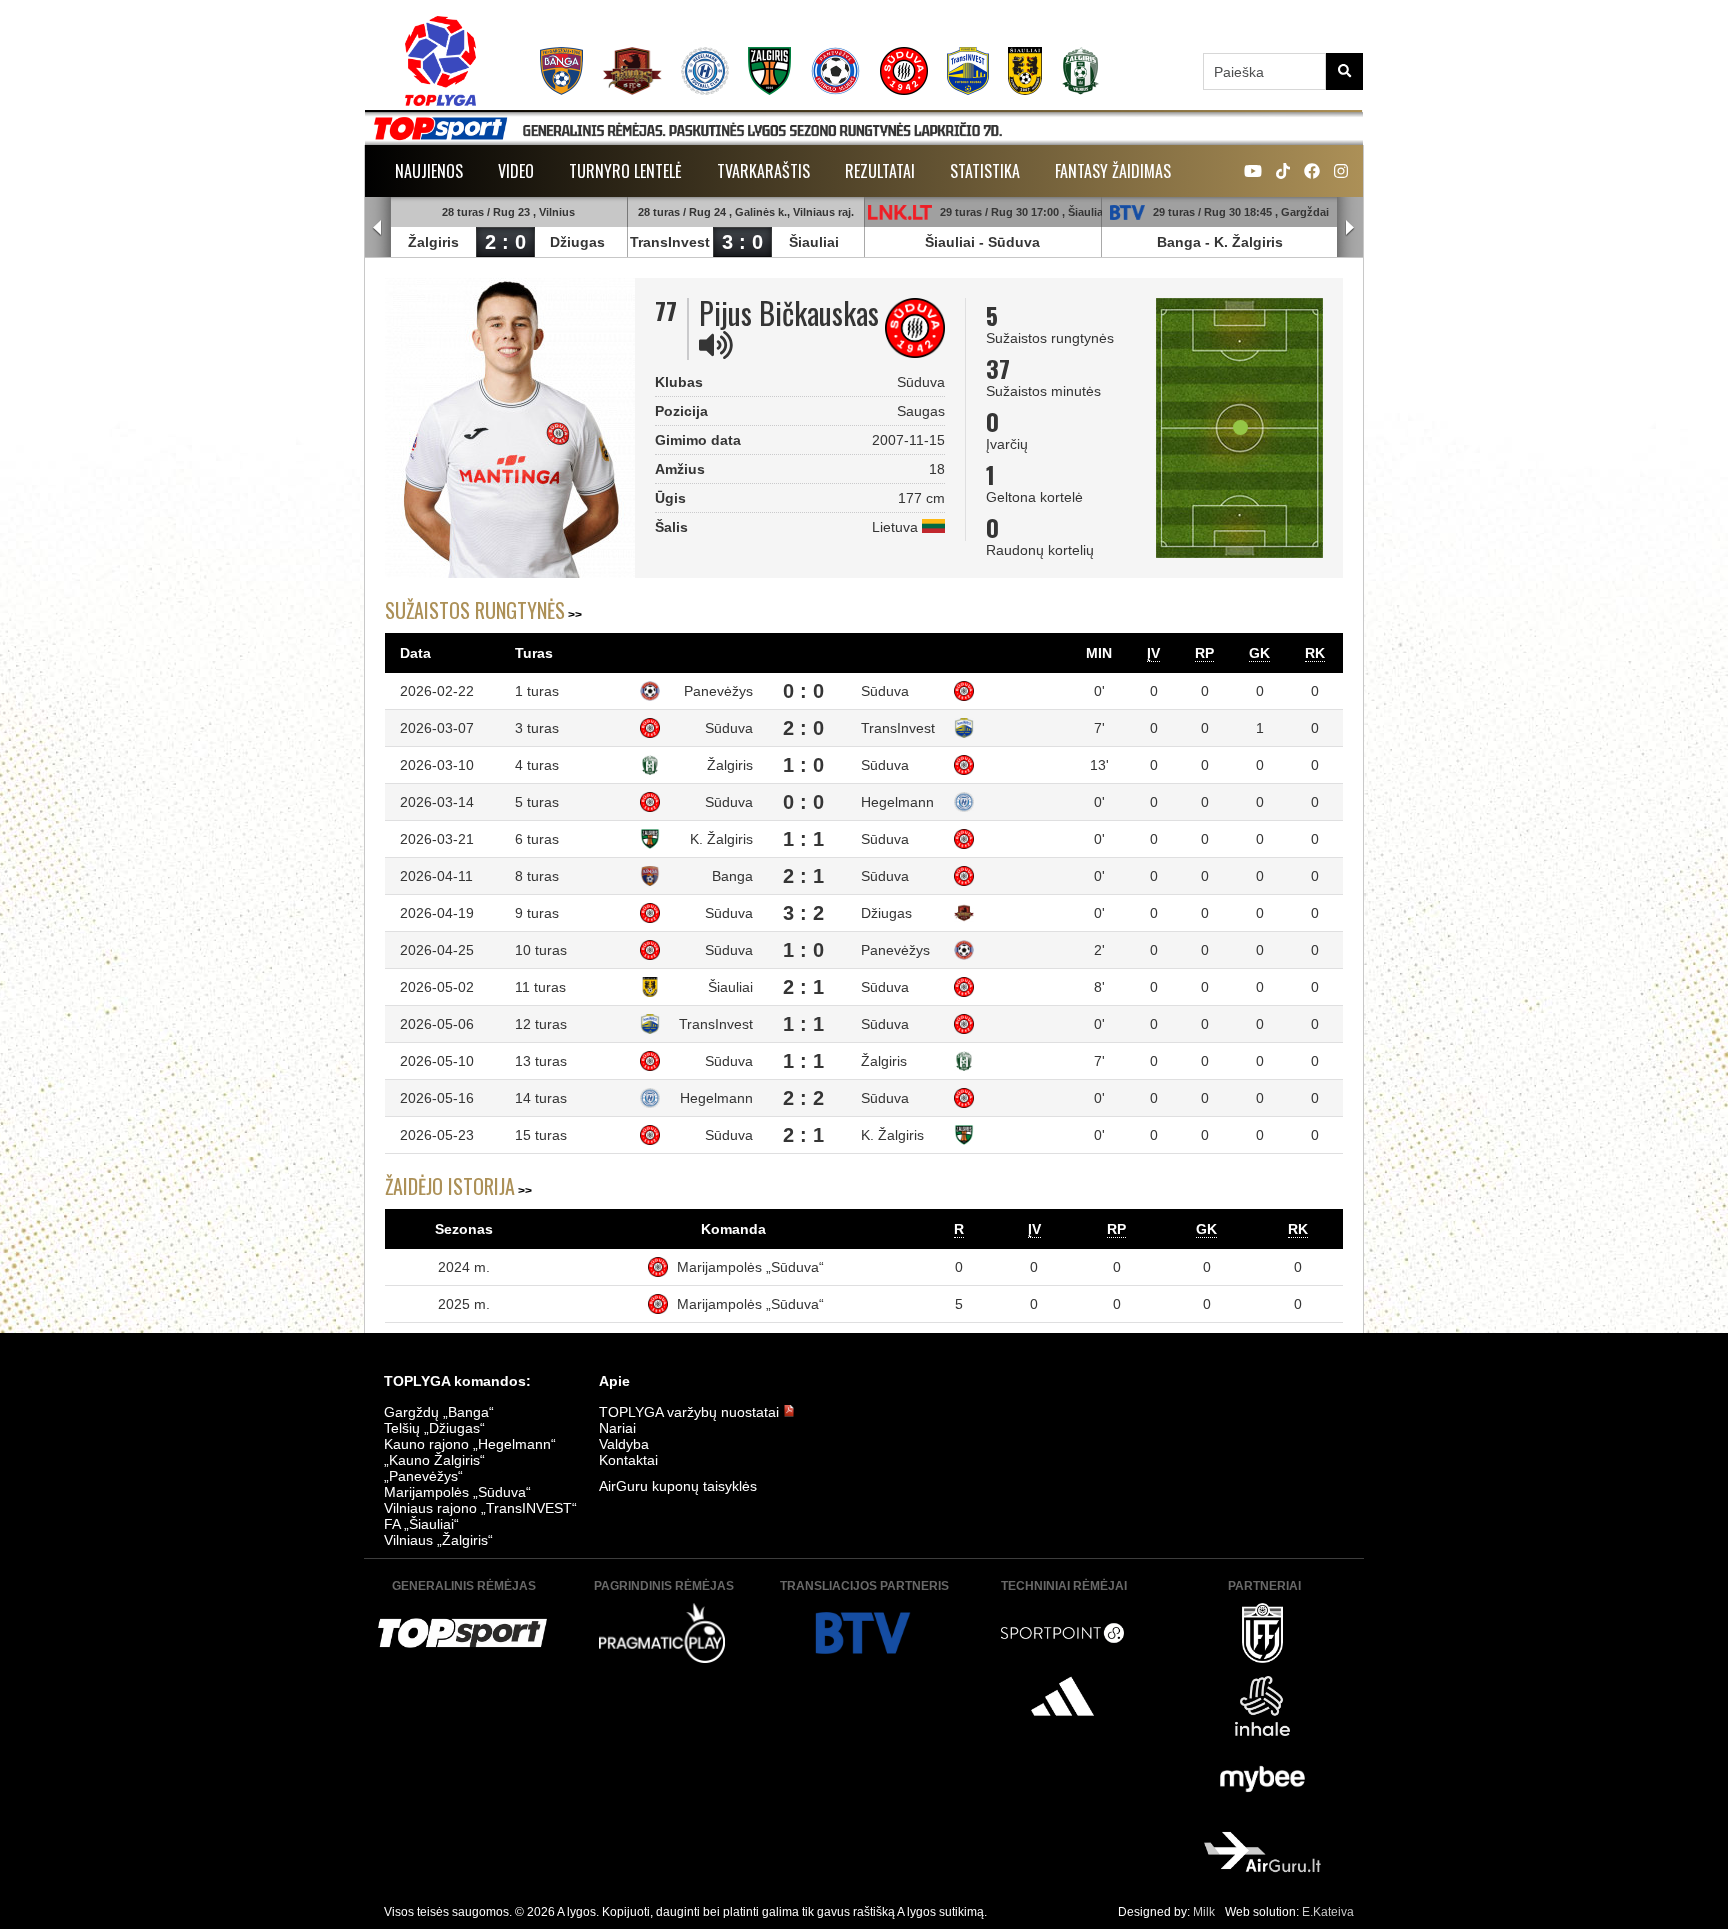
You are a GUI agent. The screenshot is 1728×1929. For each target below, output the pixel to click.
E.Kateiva (1328, 1912)
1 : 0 (803, 765)
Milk (1204, 1912)
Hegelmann (897, 802)
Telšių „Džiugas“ (434, 1428)
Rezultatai (880, 171)
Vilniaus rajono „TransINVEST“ (480, 1508)
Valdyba (624, 1444)
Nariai (617, 1428)
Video (516, 171)
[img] (716, 345)
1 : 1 (803, 839)
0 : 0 (803, 691)
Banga (1179, 242)
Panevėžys (718, 691)
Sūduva (1014, 242)
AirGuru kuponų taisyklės (678, 1486)
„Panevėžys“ (423, 1476)
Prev (378, 228)
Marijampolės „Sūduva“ (750, 1267)
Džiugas (577, 242)
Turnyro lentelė (625, 171)
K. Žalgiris (1248, 242)
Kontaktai (628, 1460)
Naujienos (429, 171)
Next (1350, 228)
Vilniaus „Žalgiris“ (438, 1540)
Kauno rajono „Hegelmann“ (470, 1444)
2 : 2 (803, 1098)
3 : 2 (803, 913)
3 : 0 (742, 242)
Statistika (985, 171)
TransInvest (670, 242)
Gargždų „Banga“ (439, 1412)
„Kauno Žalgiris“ (434, 1460)
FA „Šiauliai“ (421, 1524)
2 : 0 (505, 242)
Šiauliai (814, 242)
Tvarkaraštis (763, 171)
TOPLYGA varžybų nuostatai (691, 1412)
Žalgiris (433, 242)
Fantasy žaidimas (1113, 171)
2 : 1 (803, 876)
